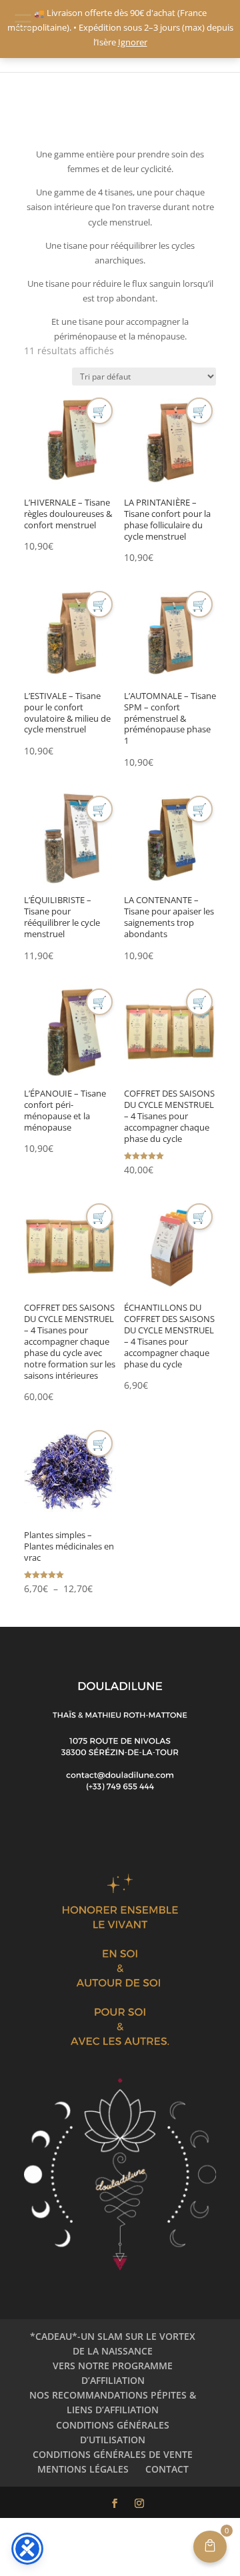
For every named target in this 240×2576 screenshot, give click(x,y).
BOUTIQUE (78, 116)
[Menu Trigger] (23, 21)
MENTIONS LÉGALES (83, 2469)
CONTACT (167, 2469)
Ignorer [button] (133, 42)
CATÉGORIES (129, 116)
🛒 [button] (99, 411)
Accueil (37, 116)
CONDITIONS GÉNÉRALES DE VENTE (113, 2454)
